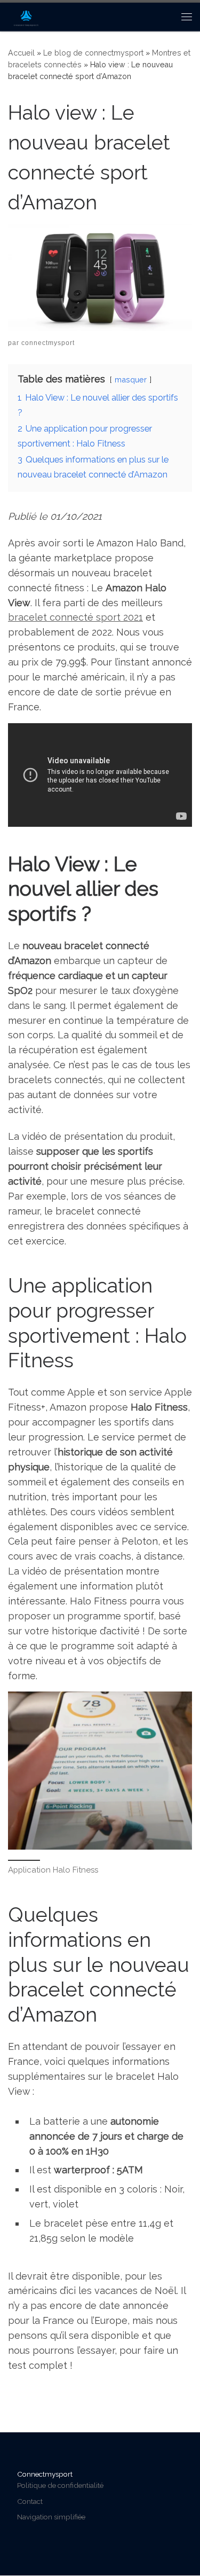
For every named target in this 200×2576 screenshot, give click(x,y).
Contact (30, 2501)
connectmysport (48, 343)
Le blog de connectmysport (93, 53)
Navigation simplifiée (51, 2517)
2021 (133, 617)
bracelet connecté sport (66, 617)
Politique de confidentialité (60, 2485)
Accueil (21, 53)
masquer (131, 379)
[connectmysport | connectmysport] (26, 15)
